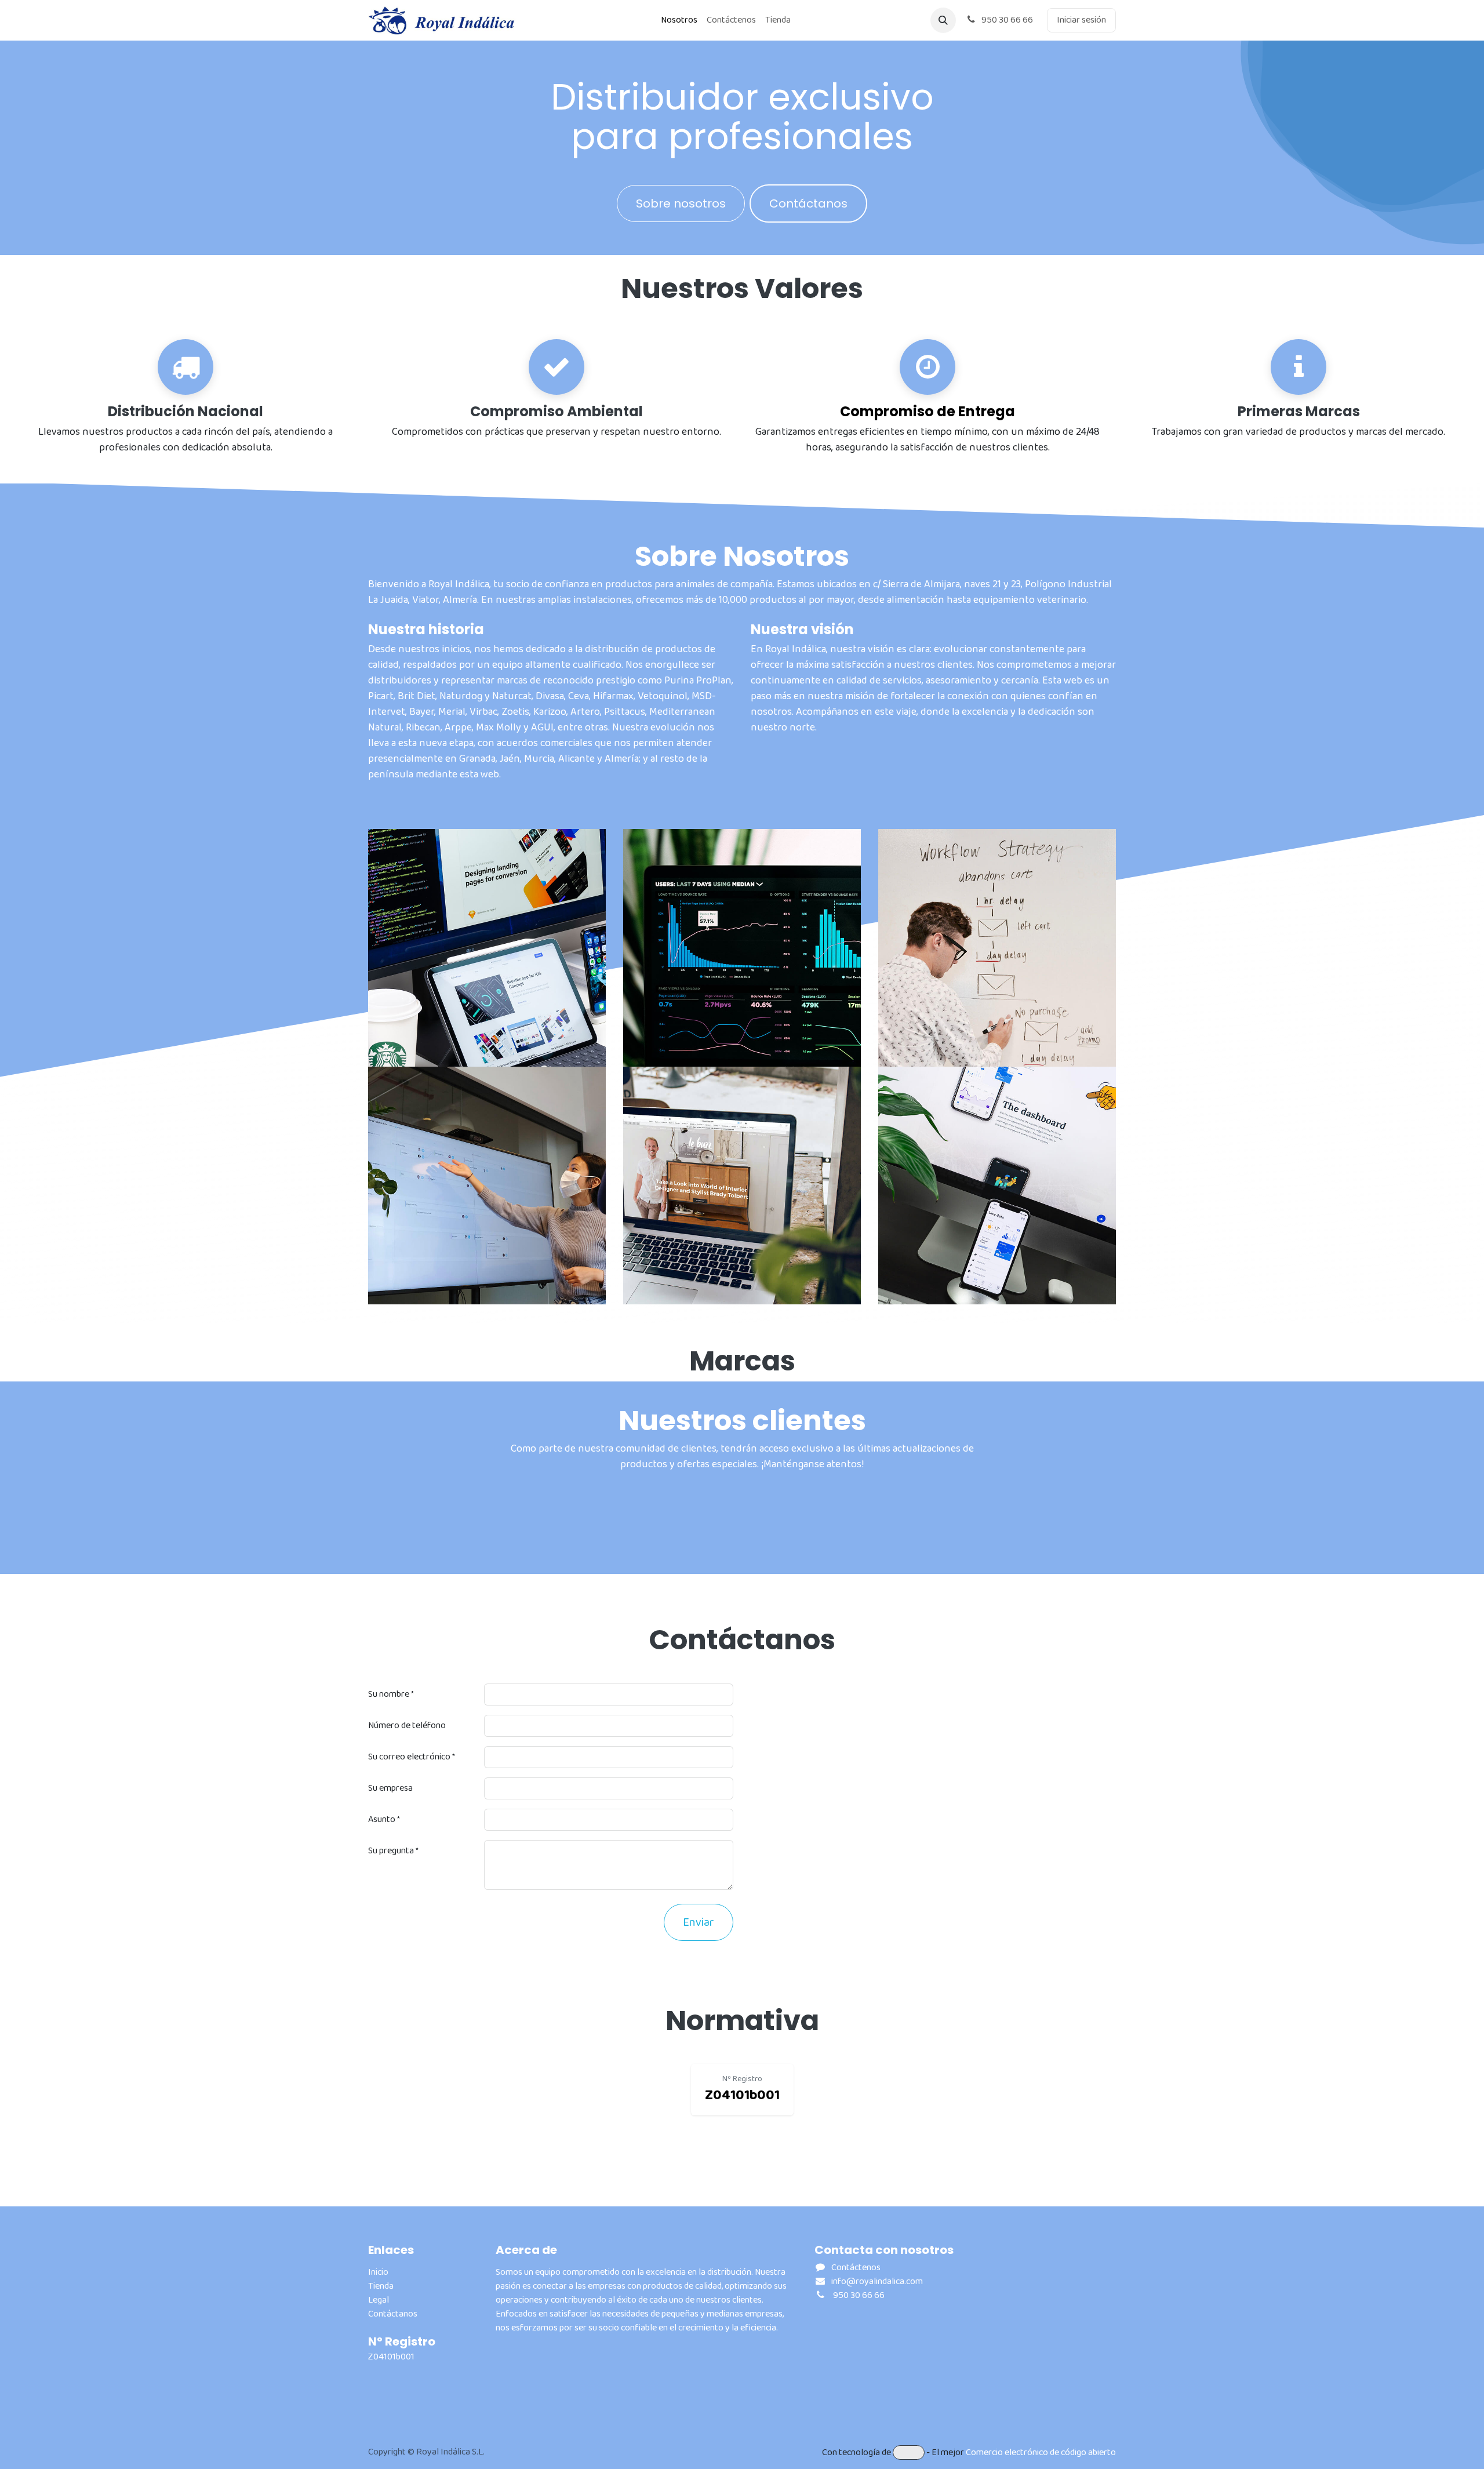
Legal (379, 2300)
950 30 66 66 (1006, 20)
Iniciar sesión (1081, 20)
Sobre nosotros (681, 203)
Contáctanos (808, 203)
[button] (943, 20)
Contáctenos (856, 2268)
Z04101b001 (391, 2357)
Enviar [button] (699, 1922)
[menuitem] (679, 20)
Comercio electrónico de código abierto (1041, 2452)
